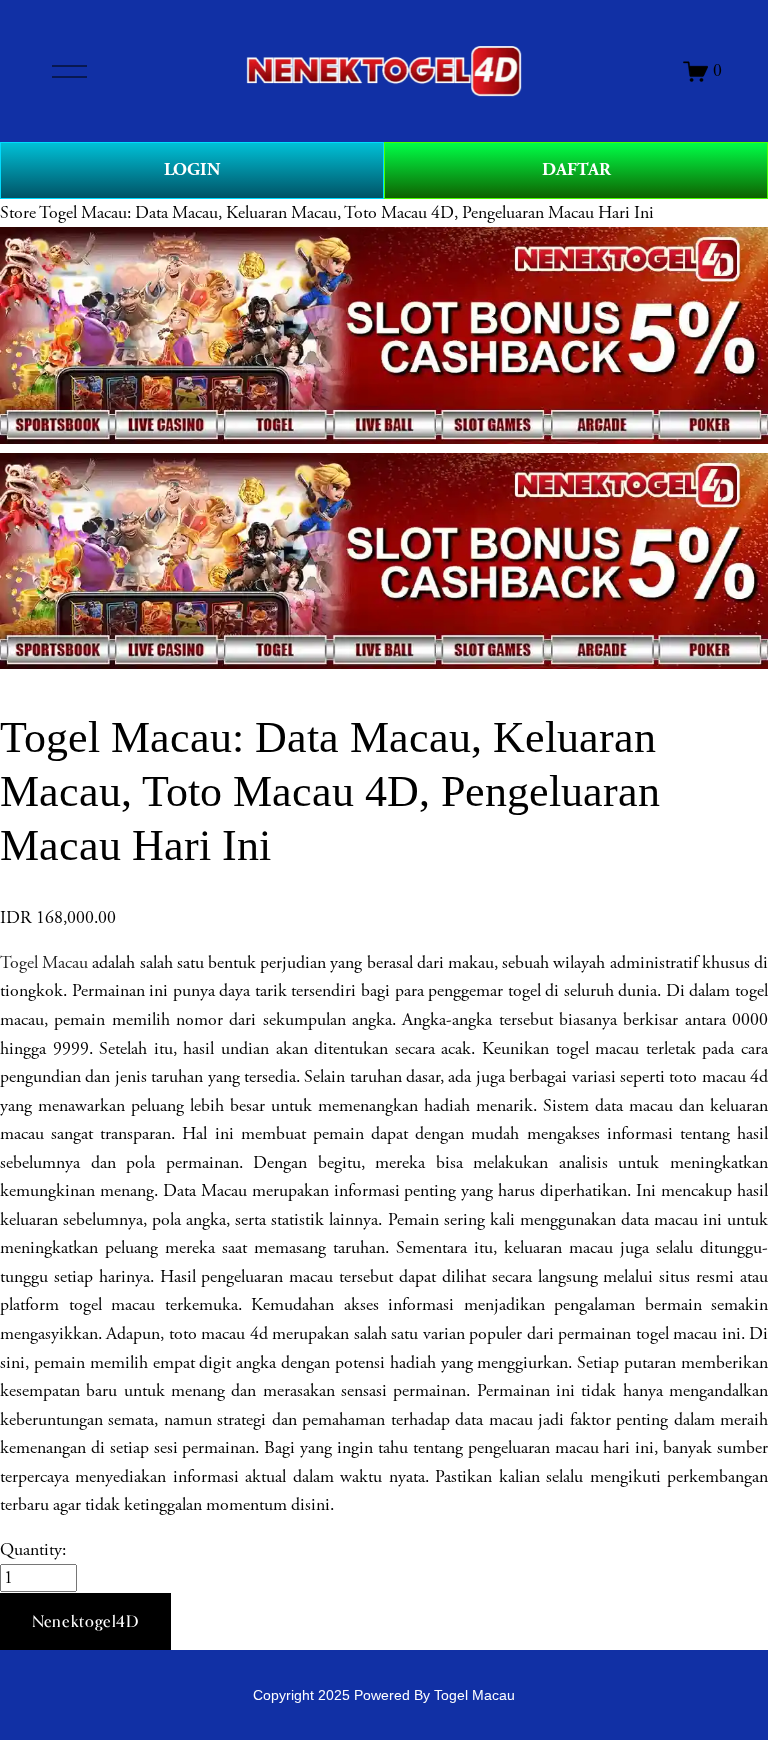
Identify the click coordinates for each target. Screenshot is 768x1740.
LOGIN (192, 169)
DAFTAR (576, 169)
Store (18, 213)
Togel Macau (44, 963)
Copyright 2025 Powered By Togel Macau (384, 1695)
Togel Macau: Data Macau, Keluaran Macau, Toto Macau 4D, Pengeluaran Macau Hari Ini (346, 213)
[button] (85, 1622)
